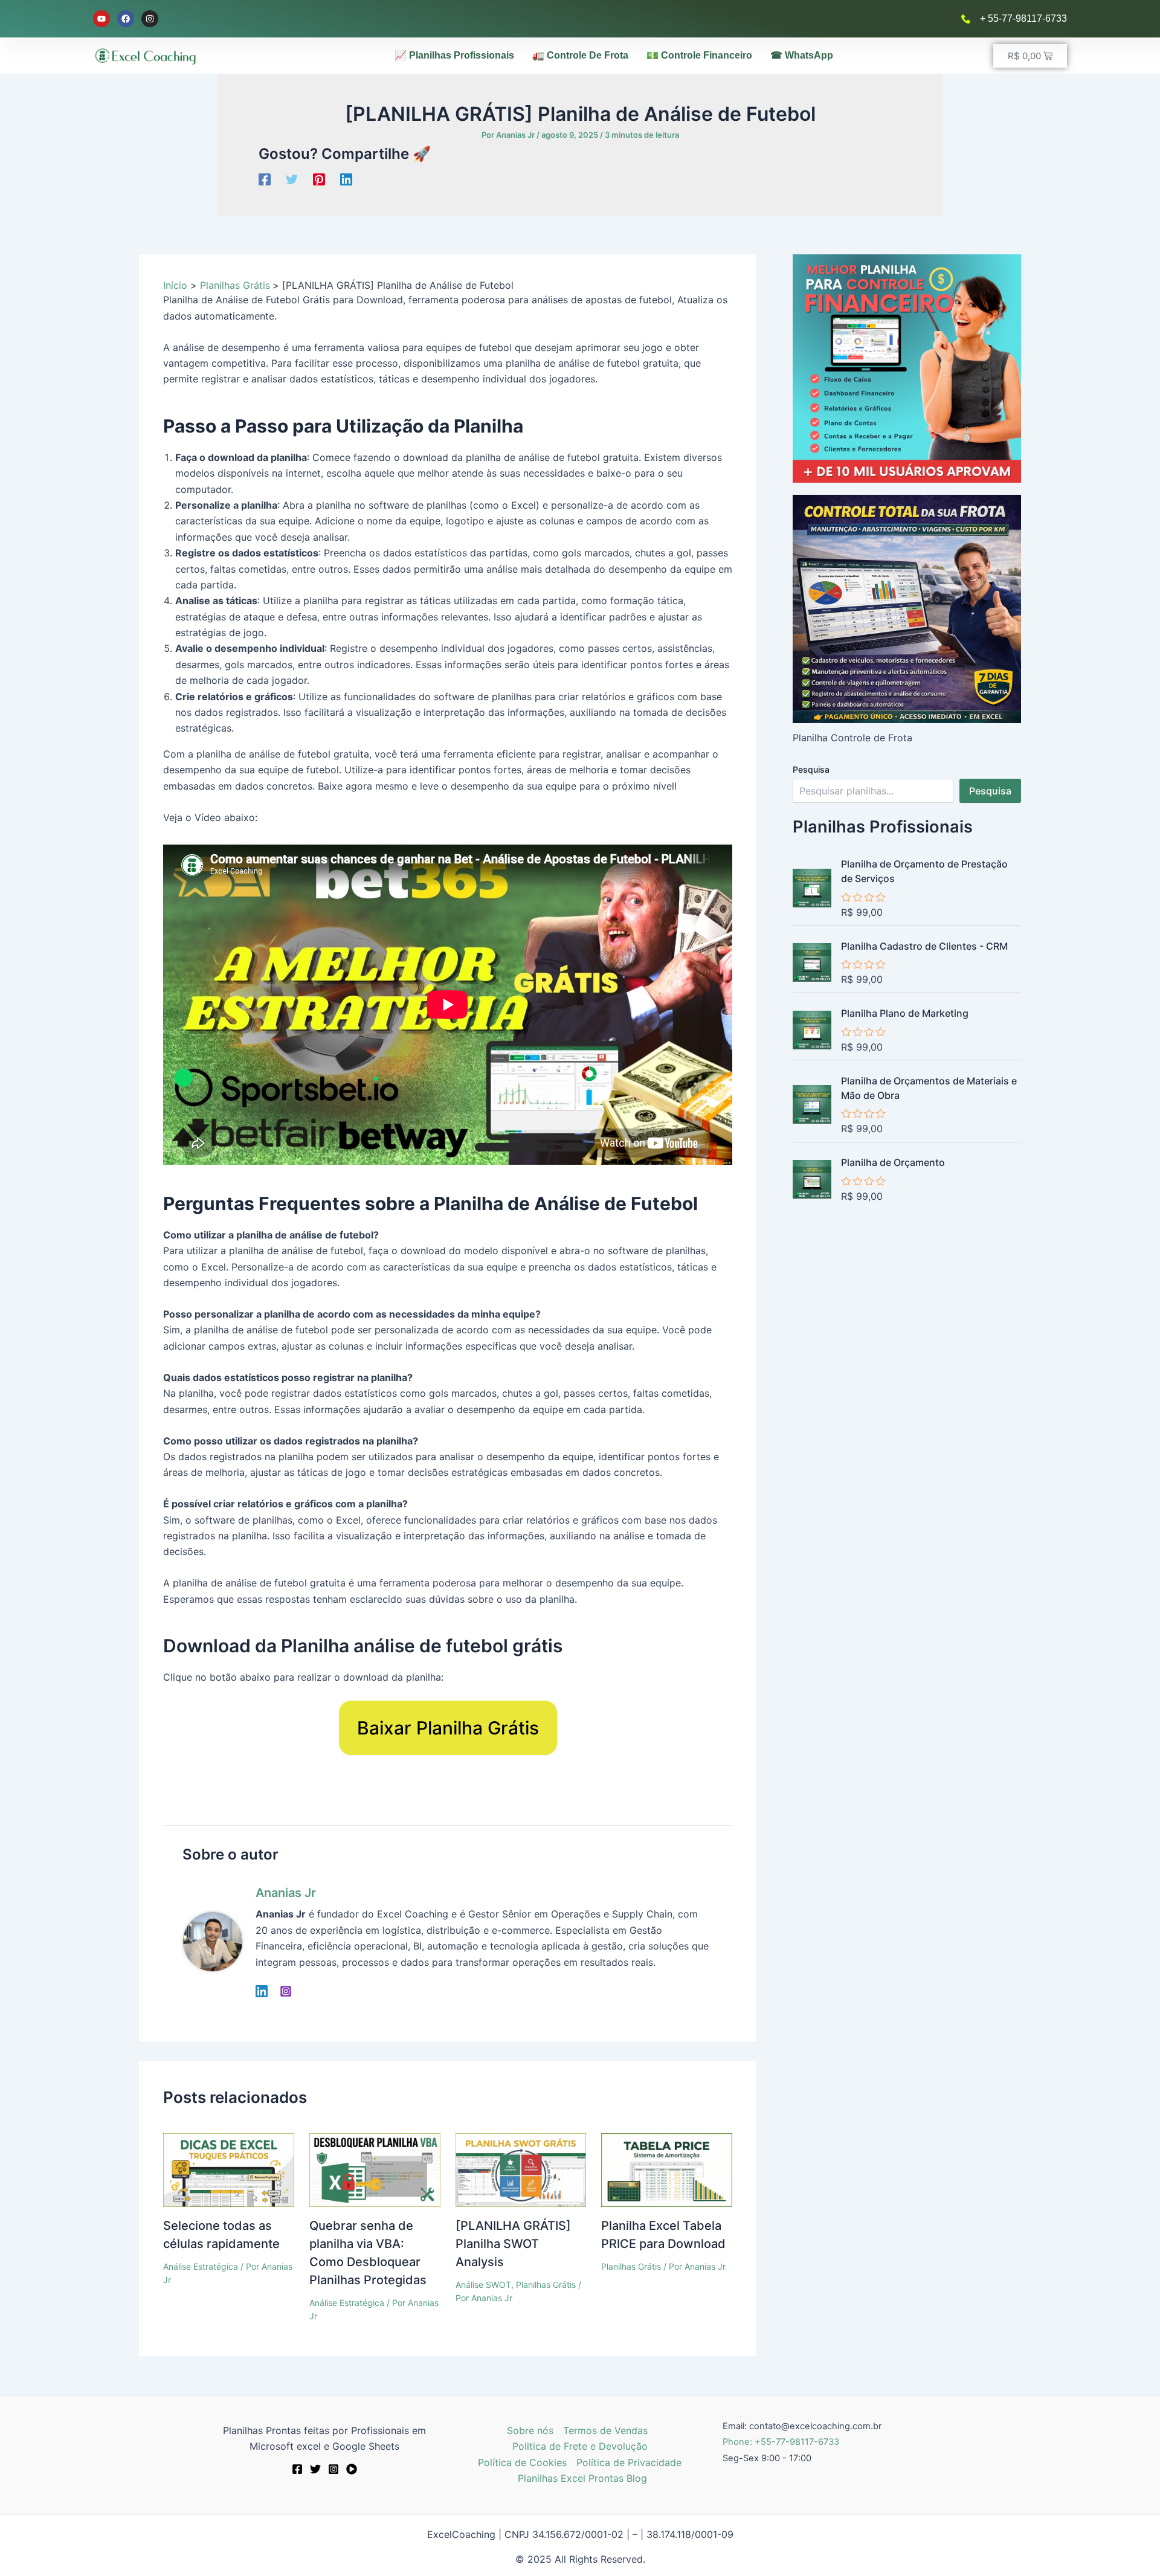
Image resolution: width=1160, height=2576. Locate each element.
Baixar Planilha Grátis (448, 1728)
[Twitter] (292, 179)
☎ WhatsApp (802, 55)
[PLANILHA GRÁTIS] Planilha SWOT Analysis (513, 2244)
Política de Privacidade (629, 2462)
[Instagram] (286, 1991)
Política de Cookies (522, 2462)
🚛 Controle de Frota (580, 55)
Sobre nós (530, 2430)
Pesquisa (811, 769)
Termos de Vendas (605, 2430)
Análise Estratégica (201, 2266)
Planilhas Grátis (546, 2285)
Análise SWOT (483, 2285)
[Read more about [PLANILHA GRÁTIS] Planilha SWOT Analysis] (521, 2169)
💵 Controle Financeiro (699, 55)
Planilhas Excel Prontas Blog (582, 2478)
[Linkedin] (346, 179)
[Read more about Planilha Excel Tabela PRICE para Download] (667, 2169)
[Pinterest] (319, 179)
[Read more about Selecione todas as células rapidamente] (229, 2169)
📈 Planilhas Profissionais (454, 55)
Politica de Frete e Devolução (580, 2446)
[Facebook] (265, 179)
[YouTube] (352, 2469)
